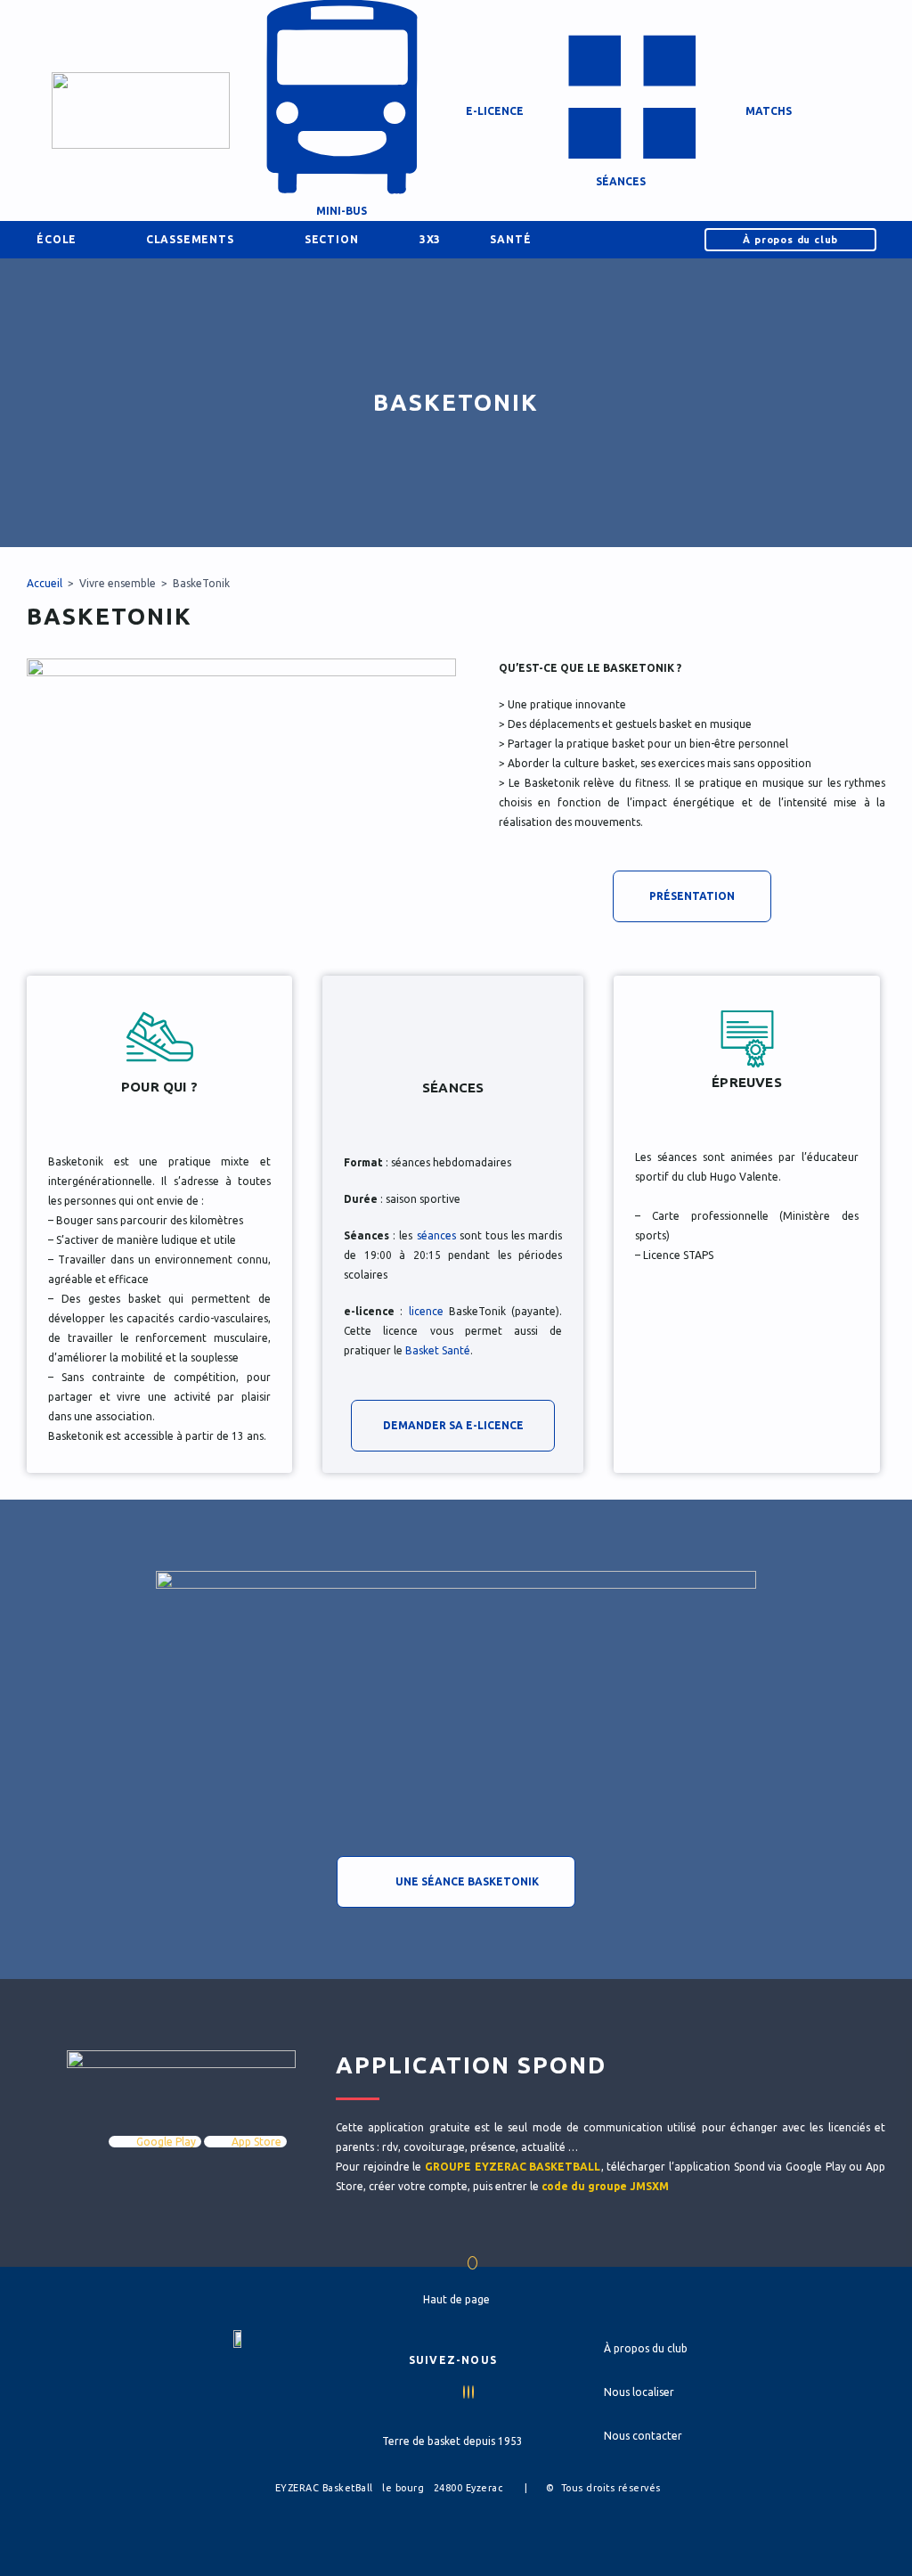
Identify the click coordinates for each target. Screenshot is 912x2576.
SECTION (332, 239)
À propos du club (790, 240)
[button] (874, 110)
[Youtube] (468, 2392)
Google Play (165, 2142)
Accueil (45, 583)
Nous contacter (643, 2436)
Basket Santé (438, 1350)
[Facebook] (464, 2392)
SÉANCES (631, 186)
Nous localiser (639, 2392)
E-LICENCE (495, 111)
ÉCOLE (57, 239)
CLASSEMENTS (190, 239)
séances (436, 1235)
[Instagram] (473, 2392)
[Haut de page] (472, 2263)
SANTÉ (510, 239)
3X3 (430, 239)
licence (426, 1311)
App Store (255, 2142)
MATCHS (769, 111)
